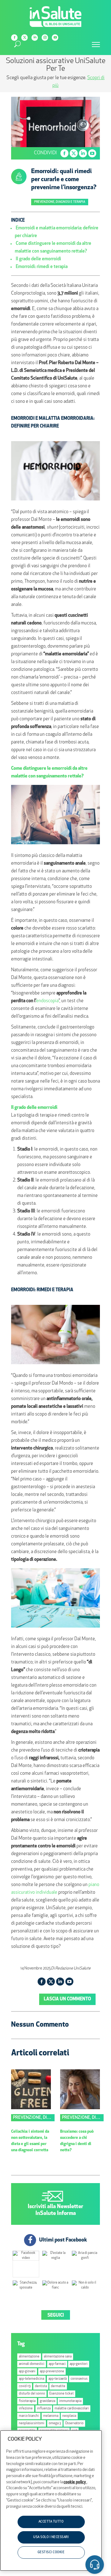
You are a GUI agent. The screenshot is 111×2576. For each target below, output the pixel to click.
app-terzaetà (58, 2379)
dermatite (58, 2386)
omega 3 (55, 2423)
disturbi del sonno (32, 2394)
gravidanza (47, 2401)
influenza (44, 2409)
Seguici (56, 2316)
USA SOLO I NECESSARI (51, 2537)
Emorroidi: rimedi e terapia (42, 267)
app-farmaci (57, 2364)
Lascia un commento (67, 1999)
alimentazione (29, 2357)
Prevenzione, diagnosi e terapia (60, 202)
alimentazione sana (58, 2357)
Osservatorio (74, 2423)
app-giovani (27, 2372)
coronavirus (79, 2379)
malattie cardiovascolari (72, 2409)
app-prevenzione (52, 2372)
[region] (51, 2501)
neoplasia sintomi (32, 2423)
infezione (26, 2409)
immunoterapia (70, 2401)
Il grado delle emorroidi (38, 259)
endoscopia (47, 1001)
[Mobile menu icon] (96, 45)
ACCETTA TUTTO (51, 2522)
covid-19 (25, 2386)
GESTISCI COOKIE (51, 2552)
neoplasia (69, 2416)
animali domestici (32, 2364)
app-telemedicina (31, 2379)
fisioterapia (27, 2401)
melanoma (51, 2416)
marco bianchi (29, 2416)
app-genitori (79, 2364)
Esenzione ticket (62, 2394)
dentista (41, 2386)
